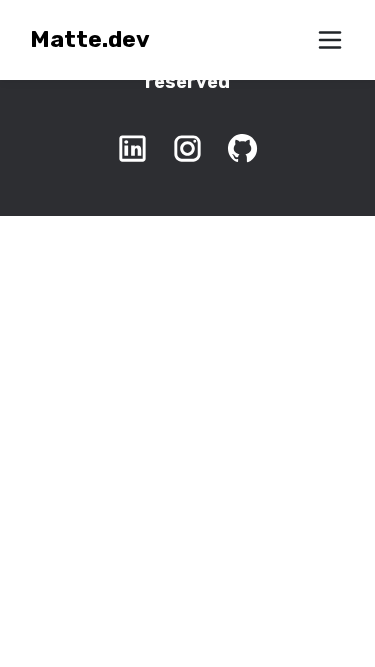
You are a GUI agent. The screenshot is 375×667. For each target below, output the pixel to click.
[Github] (242, 148)
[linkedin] (132, 148)
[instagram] (187, 148)
